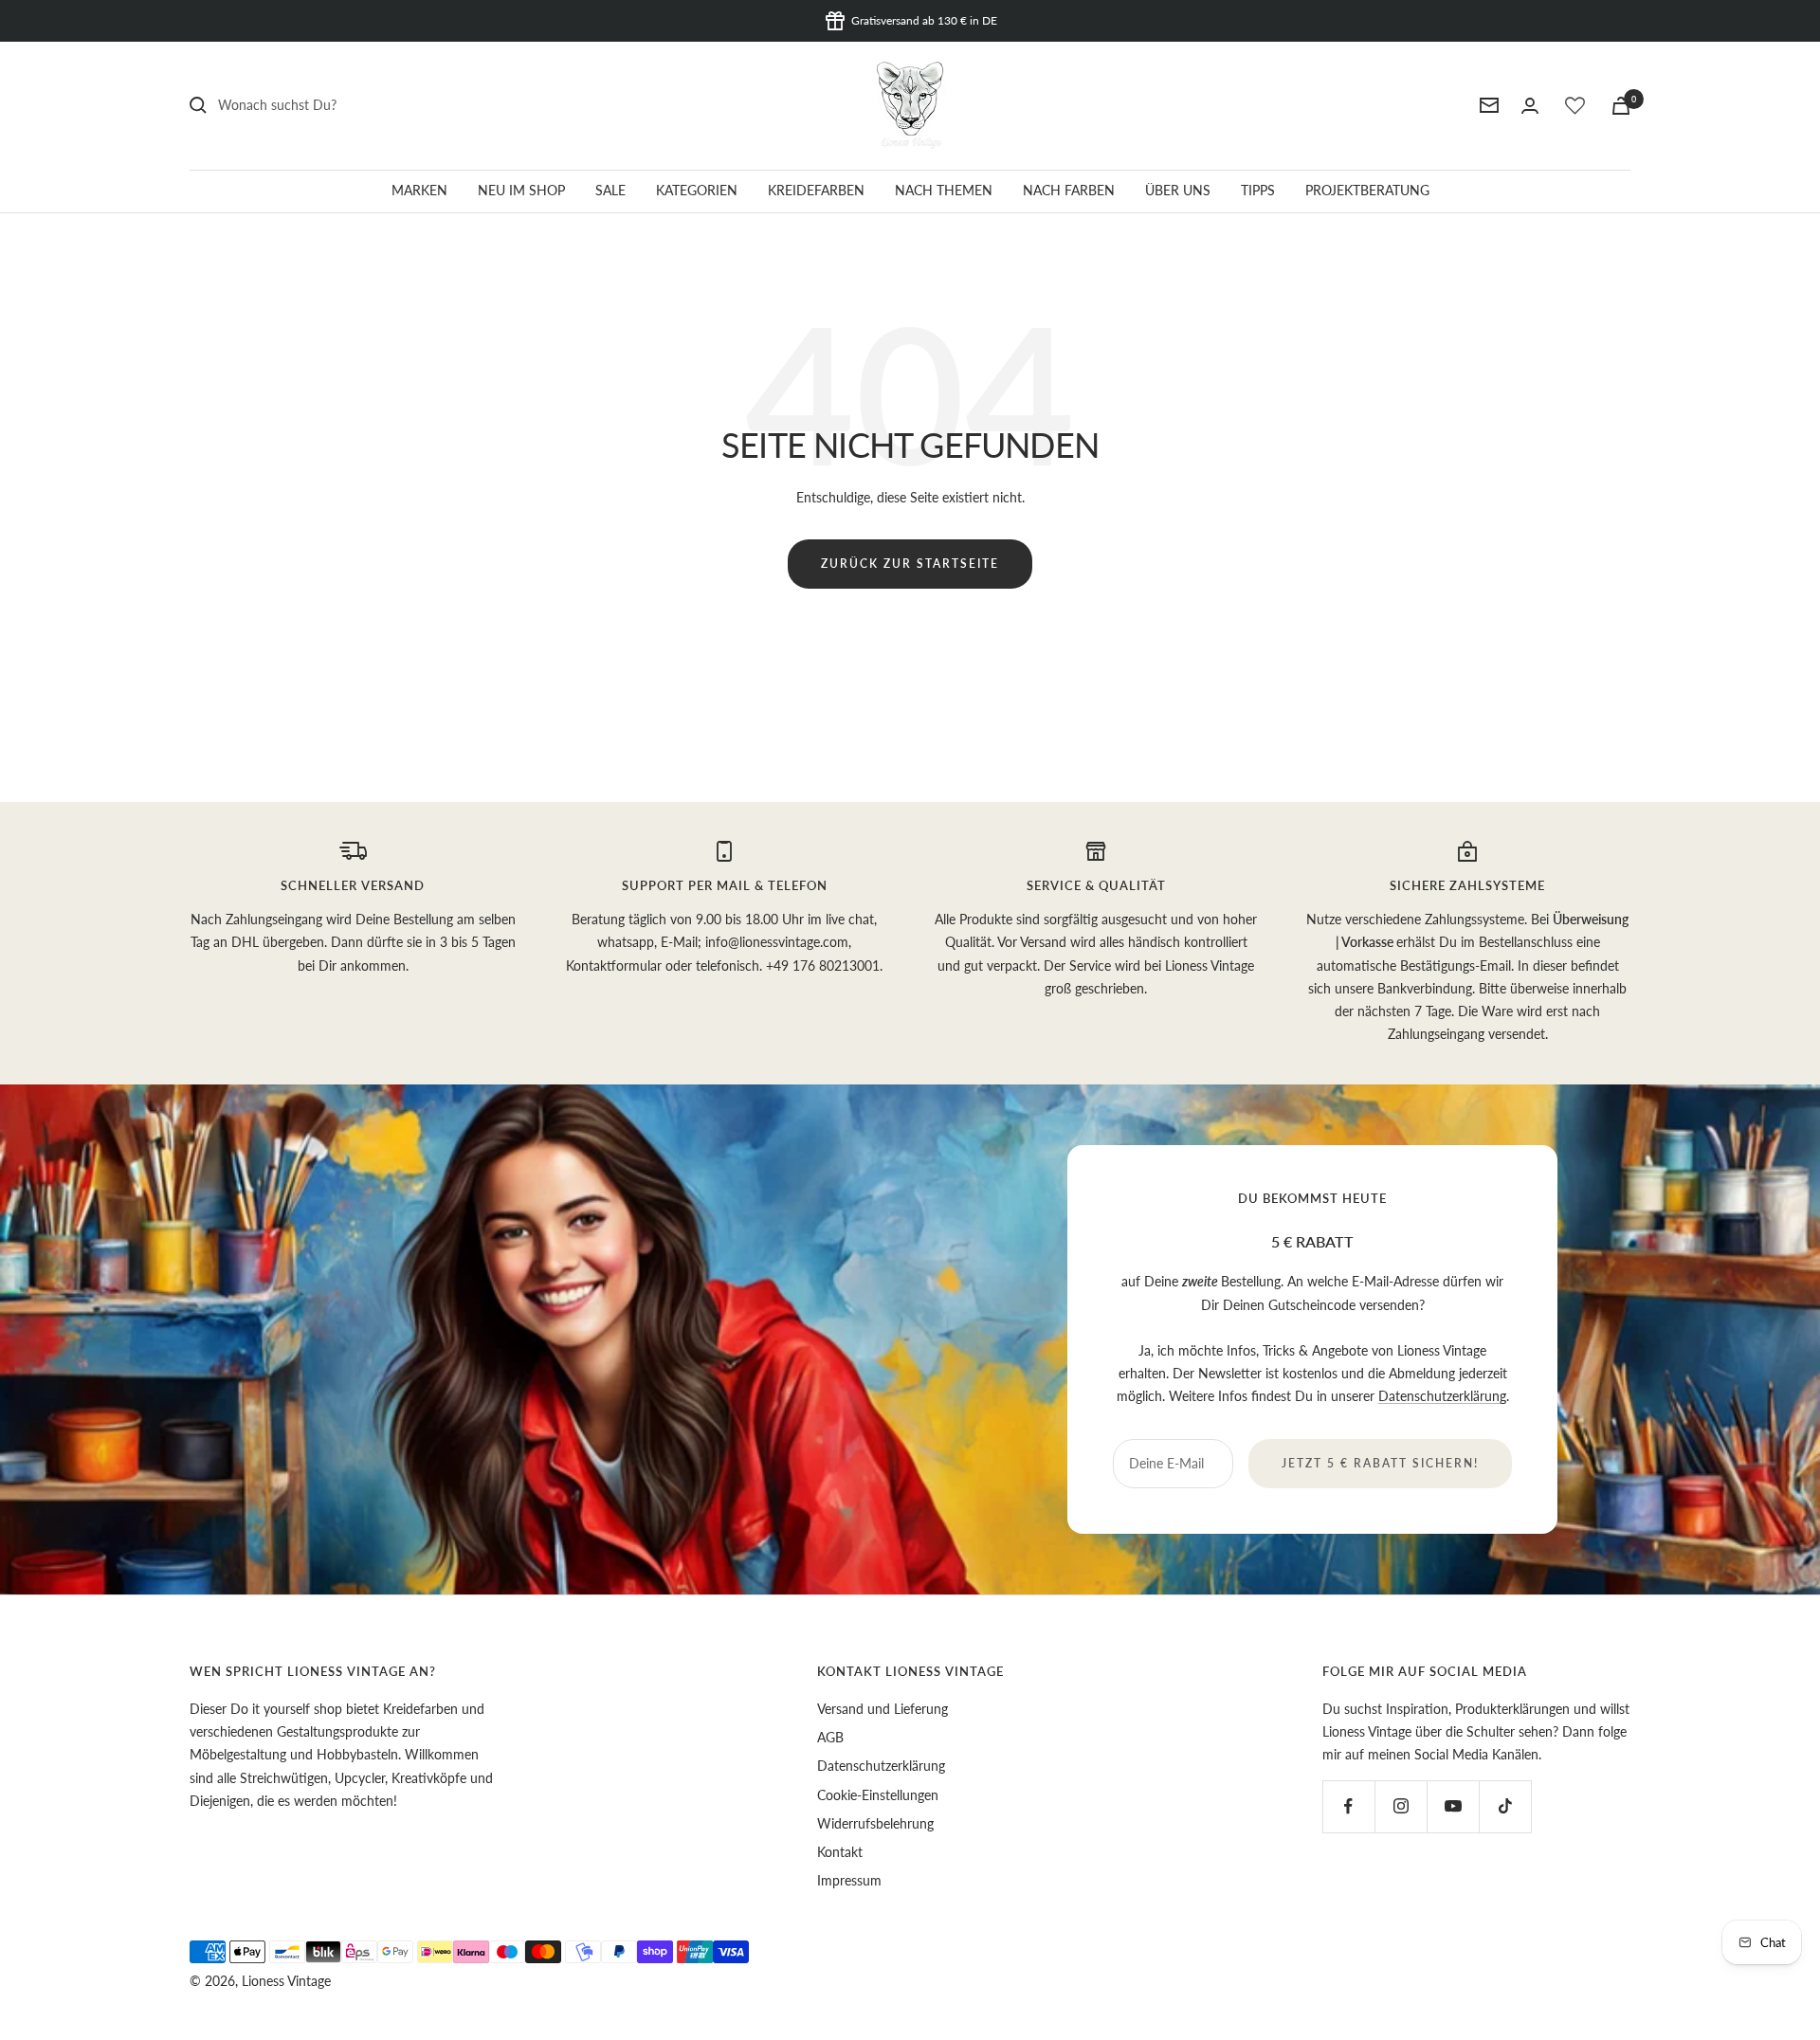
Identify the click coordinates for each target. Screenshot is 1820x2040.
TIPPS (1258, 190)
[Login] (1530, 106)
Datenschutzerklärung (1442, 1396)
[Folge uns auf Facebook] (1348, 1806)
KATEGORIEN (697, 190)
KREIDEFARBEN (816, 190)
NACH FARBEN (1069, 190)
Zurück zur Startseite (910, 564)
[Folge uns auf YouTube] (1453, 1806)
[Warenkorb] (1621, 106)
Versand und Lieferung (883, 1709)
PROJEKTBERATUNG (1367, 190)
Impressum (849, 1880)
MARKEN (419, 190)
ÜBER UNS (1178, 190)
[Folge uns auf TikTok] (1505, 1806)
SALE (610, 190)
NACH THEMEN (944, 190)
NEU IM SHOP (521, 190)
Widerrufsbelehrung (875, 1823)
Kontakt (840, 1852)
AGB (830, 1737)
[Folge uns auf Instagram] (1401, 1806)
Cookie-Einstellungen (878, 1795)
